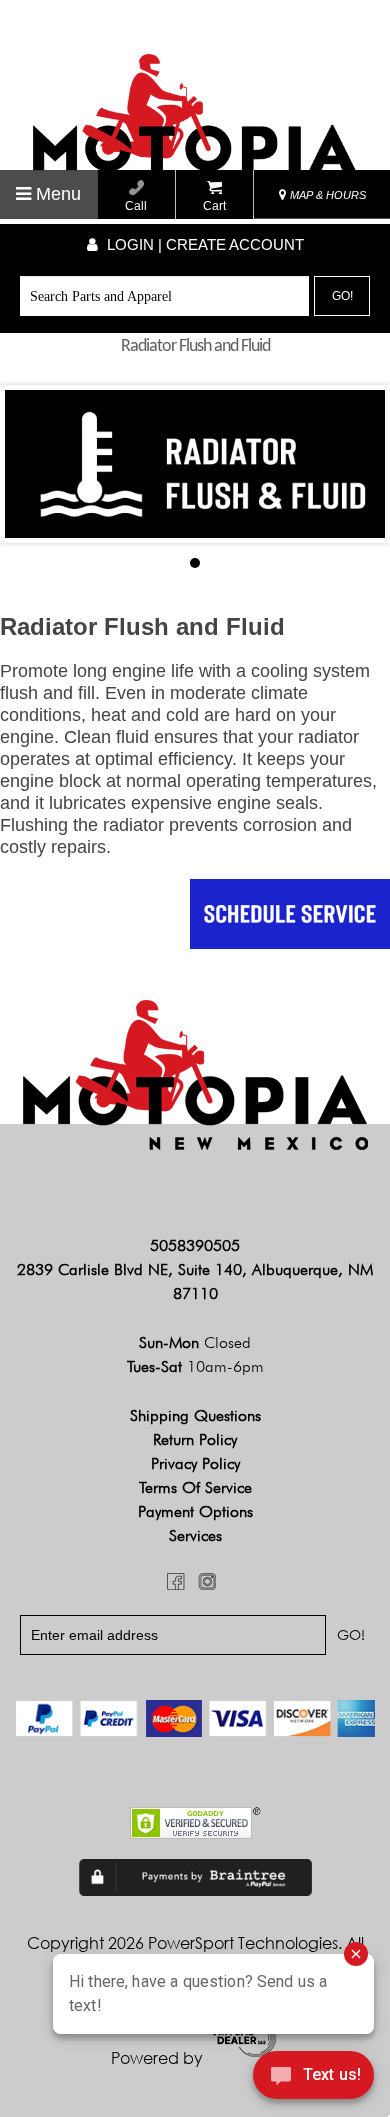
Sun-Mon (195, 1342)
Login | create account (203, 244)
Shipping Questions (195, 1415)
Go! (342, 296)
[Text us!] (313, 2078)
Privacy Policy (195, 1463)
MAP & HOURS (326, 195)
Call (136, 206)
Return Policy (195, 1439)
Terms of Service (195, 1487)
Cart (214, 206)
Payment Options (195, 1511)
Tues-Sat (195, 1366)
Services (195, 1535)
